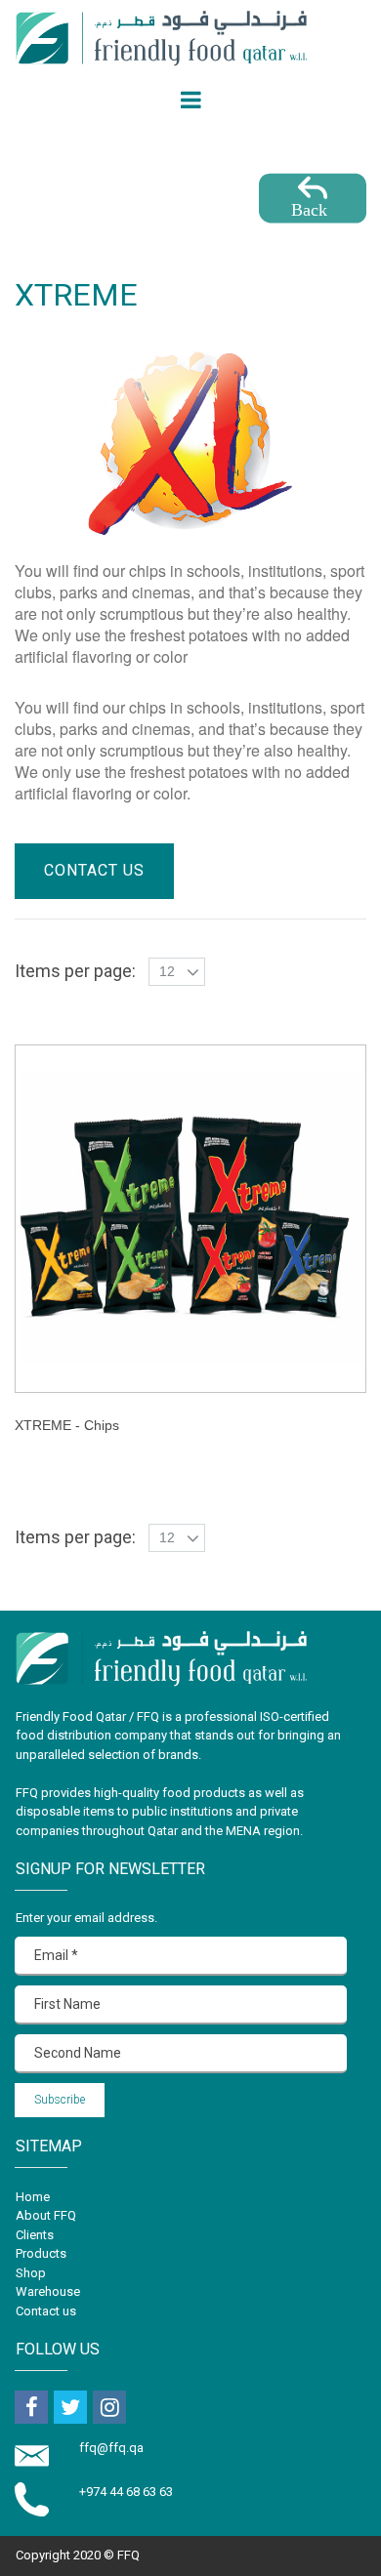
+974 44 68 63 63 (126, 2492)
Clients (35, 2235)
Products (41, 2253)
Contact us (46, 2311)
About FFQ (46, 2215)
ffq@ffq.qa (113, 2448)
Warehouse (48, 2291)
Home (33, 2197)
